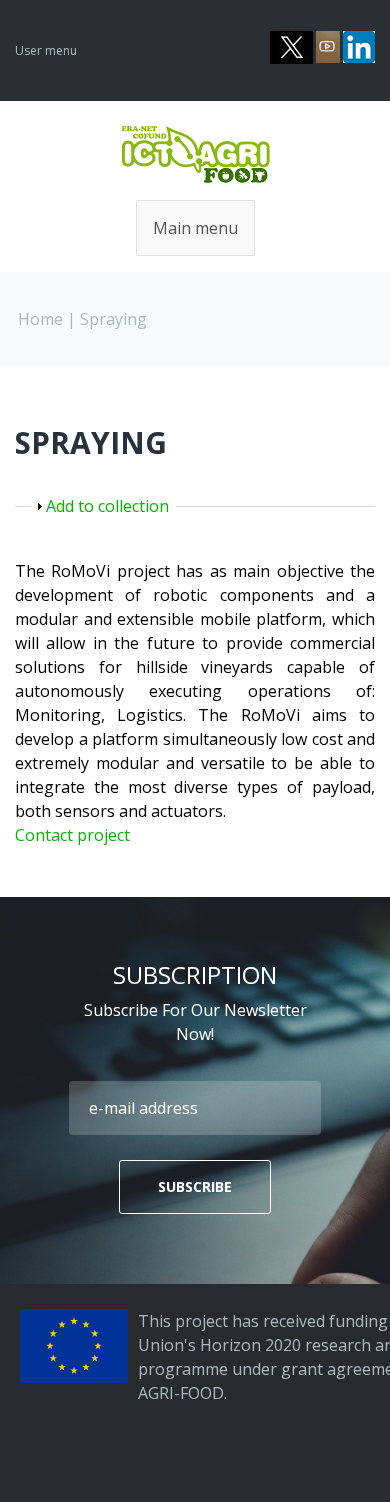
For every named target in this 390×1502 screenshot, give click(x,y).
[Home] (195, 135)
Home (40, 319)
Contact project (72, 835)
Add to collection (107, 506)
